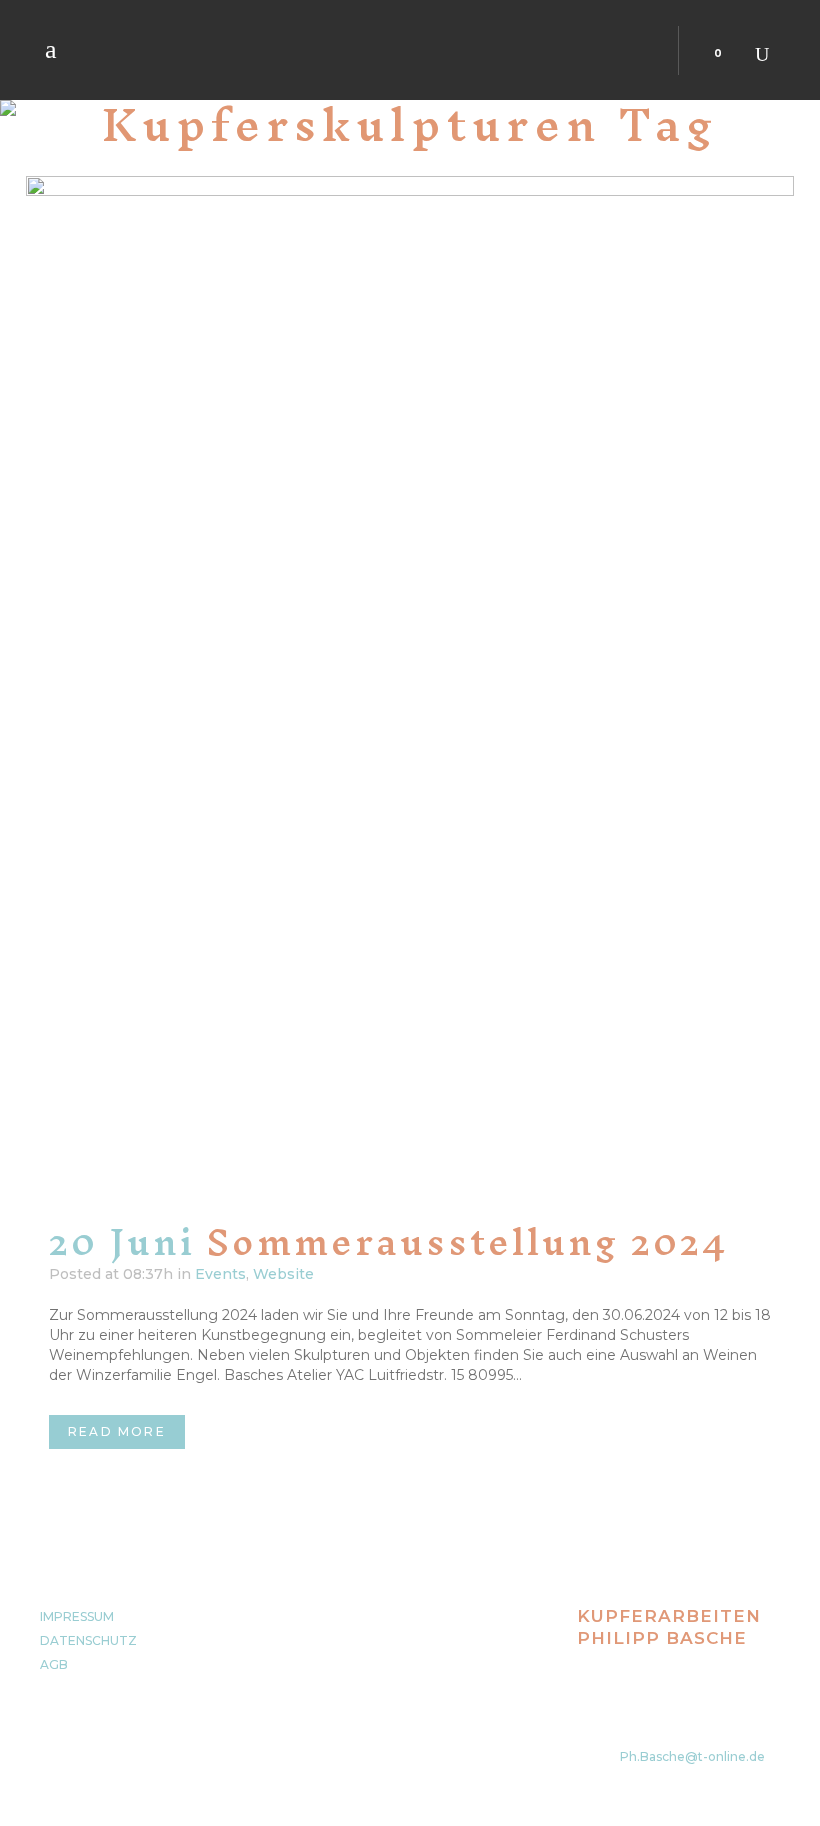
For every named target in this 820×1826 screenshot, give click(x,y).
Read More (117, 1431)
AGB (54, 1664)
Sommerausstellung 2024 (467, 1242)
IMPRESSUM (77, 1616)
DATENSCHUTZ (88, 1640)
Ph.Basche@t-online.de (692, 1756)
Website (283, 1274)
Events (220, 1274)
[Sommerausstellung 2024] (410, 688)
